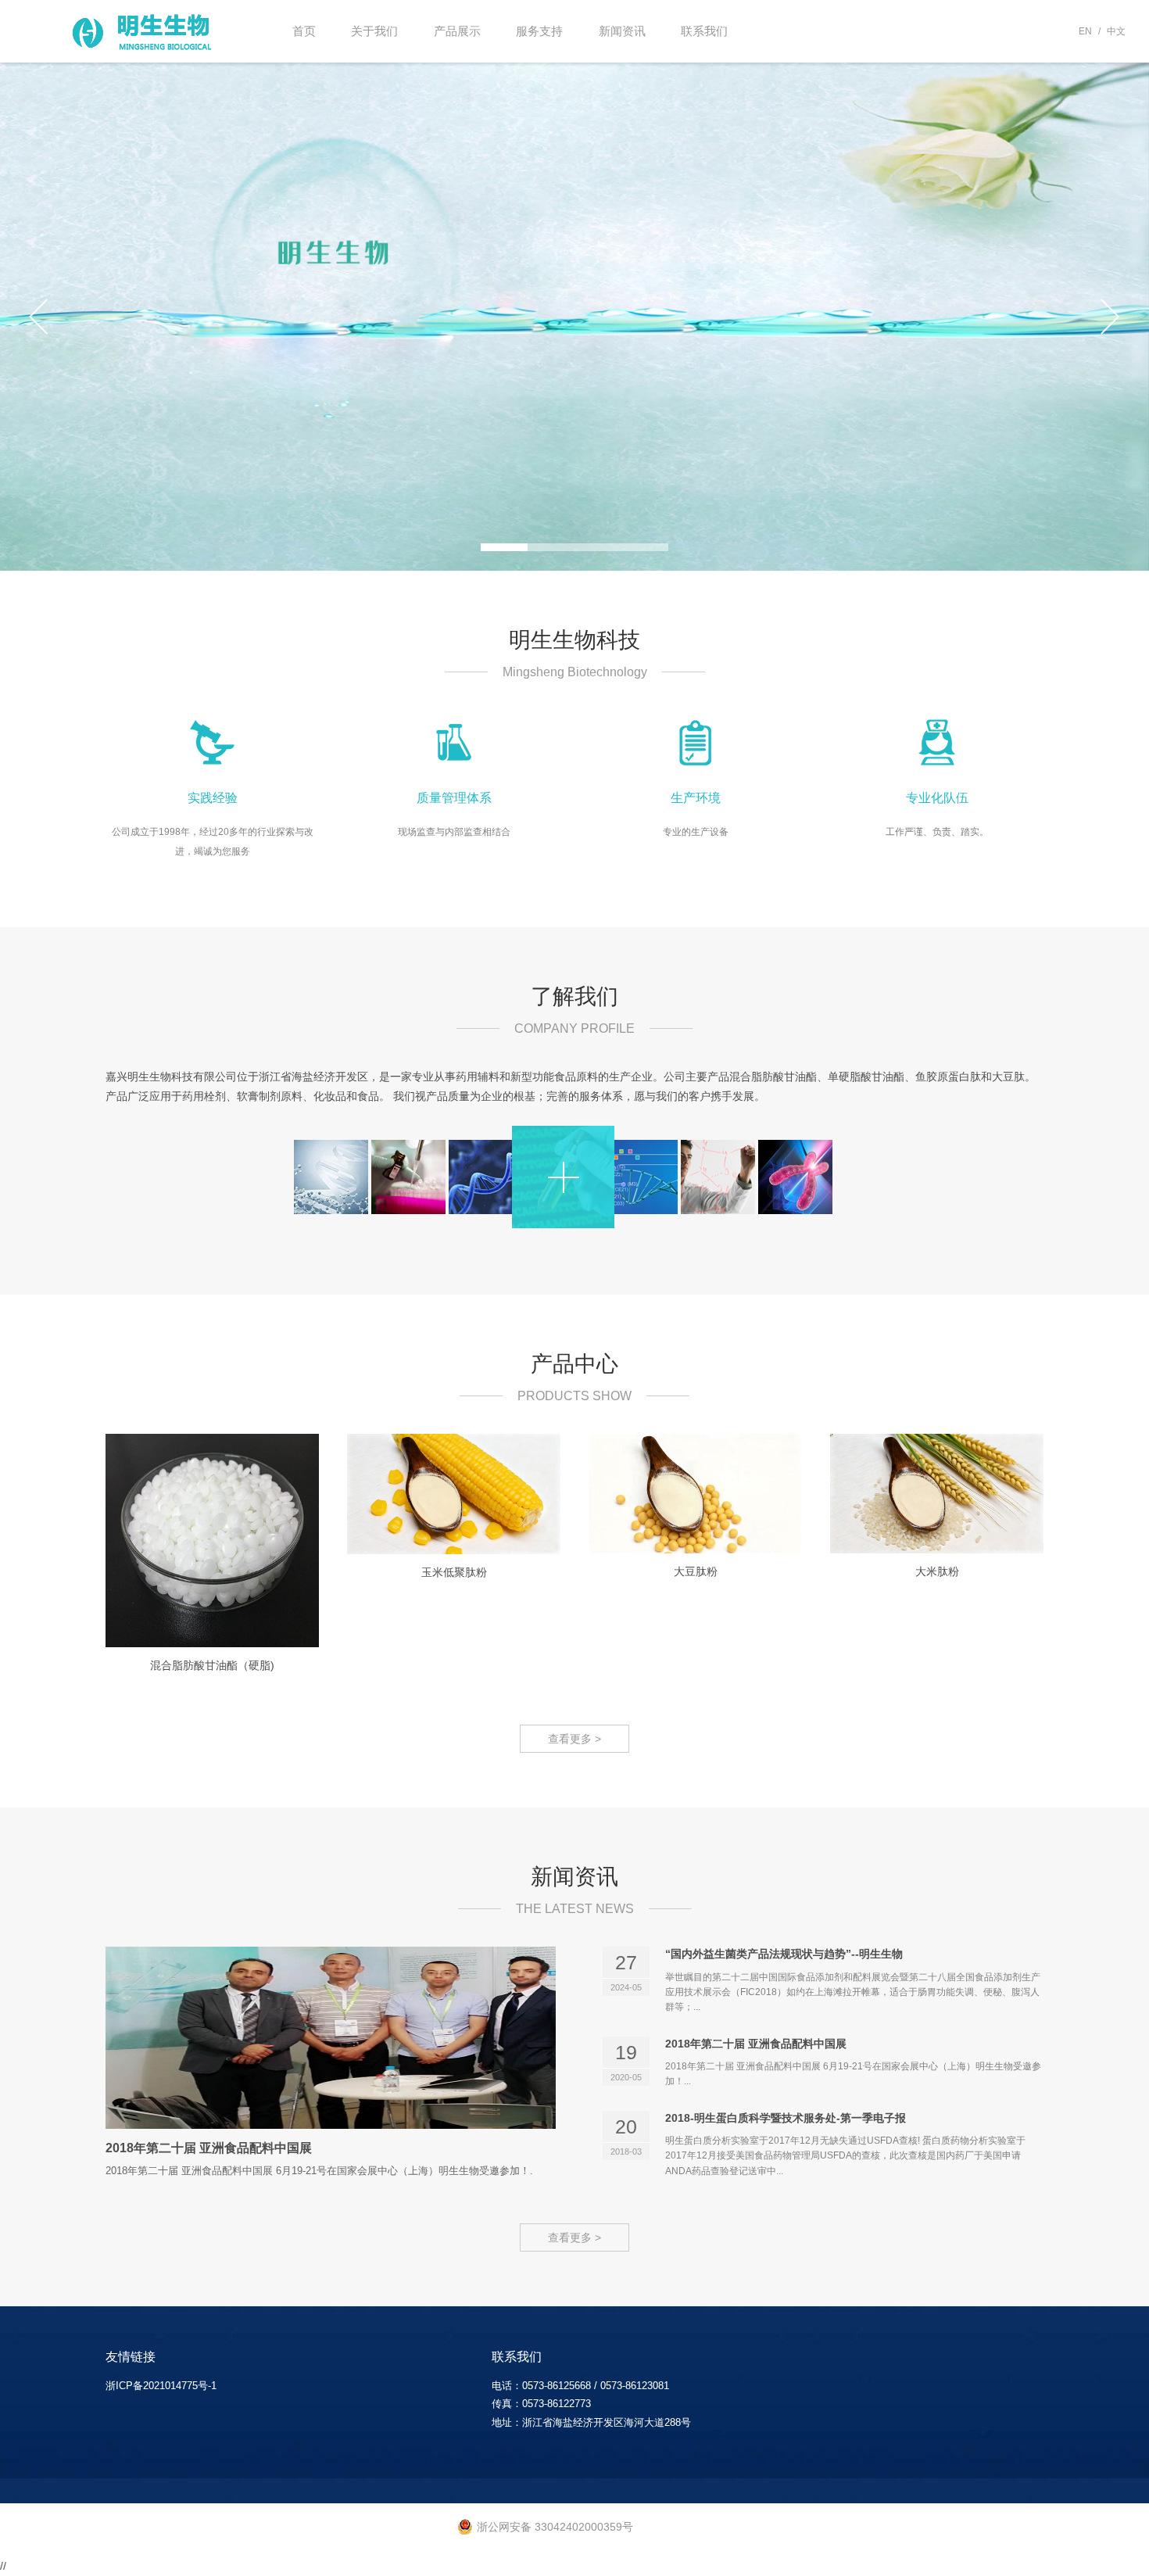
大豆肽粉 (696, 1571)
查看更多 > (574, 1739)
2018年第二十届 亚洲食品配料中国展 (209, 2148)
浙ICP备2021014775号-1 (161, 2386)
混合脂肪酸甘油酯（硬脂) (212, 1665)
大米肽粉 (937, 1571)
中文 (1116, 31)
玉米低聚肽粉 (454, 1572)
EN (1085, 31)
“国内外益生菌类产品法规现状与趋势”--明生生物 (784, 1954)
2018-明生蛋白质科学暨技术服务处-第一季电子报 (786, 2118)
